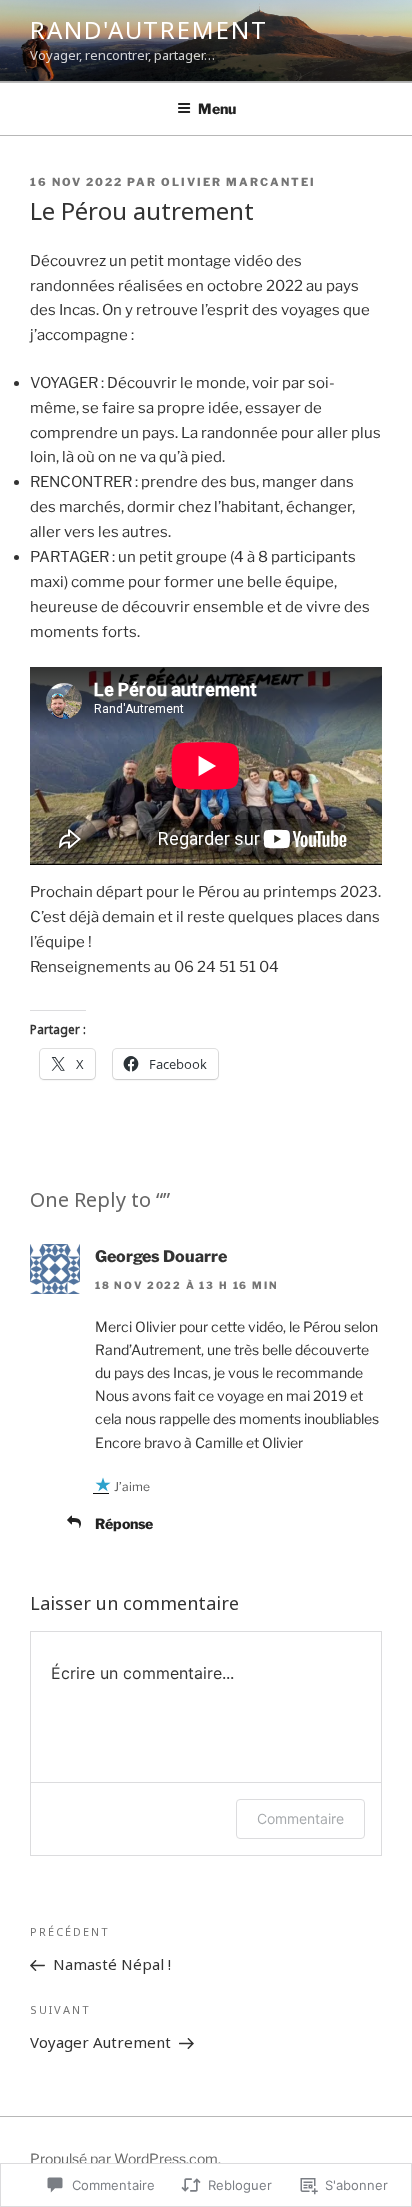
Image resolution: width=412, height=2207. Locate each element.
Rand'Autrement (149, 29)
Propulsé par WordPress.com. (125, 2158)
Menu (217, 108)
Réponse (124, 1523)
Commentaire (300, 1818)
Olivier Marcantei (238, 182)
